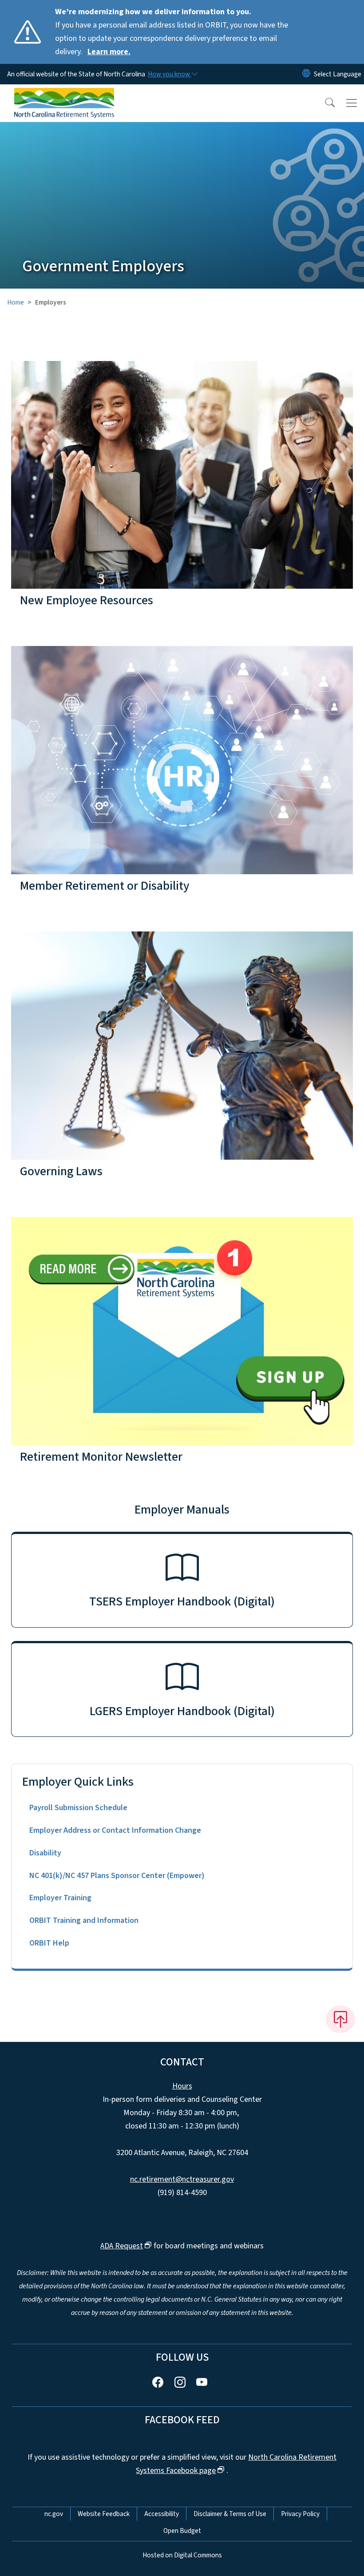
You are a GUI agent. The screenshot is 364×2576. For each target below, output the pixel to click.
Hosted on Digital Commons (182, 2555)
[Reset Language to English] (306, 74)
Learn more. (109, 52)
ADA (122, 2246)
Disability (45, 1853)
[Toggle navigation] (352, 103)
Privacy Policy (300, 2514)
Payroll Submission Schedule (78, 1808)
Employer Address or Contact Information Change (115, 1830)
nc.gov (54, 2514)
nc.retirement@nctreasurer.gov (182, 2179)
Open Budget (182, 2531)
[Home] (64, 95)
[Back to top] (340, 2019)
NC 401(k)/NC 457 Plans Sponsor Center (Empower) (117, 1876)
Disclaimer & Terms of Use (230, 2514)
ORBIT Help (49, 1943)
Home (16, 302)
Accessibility (162, 2514)
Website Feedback (104, 2514)
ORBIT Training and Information (84, 1920)
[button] (324, 103)
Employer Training (60, 1898)
